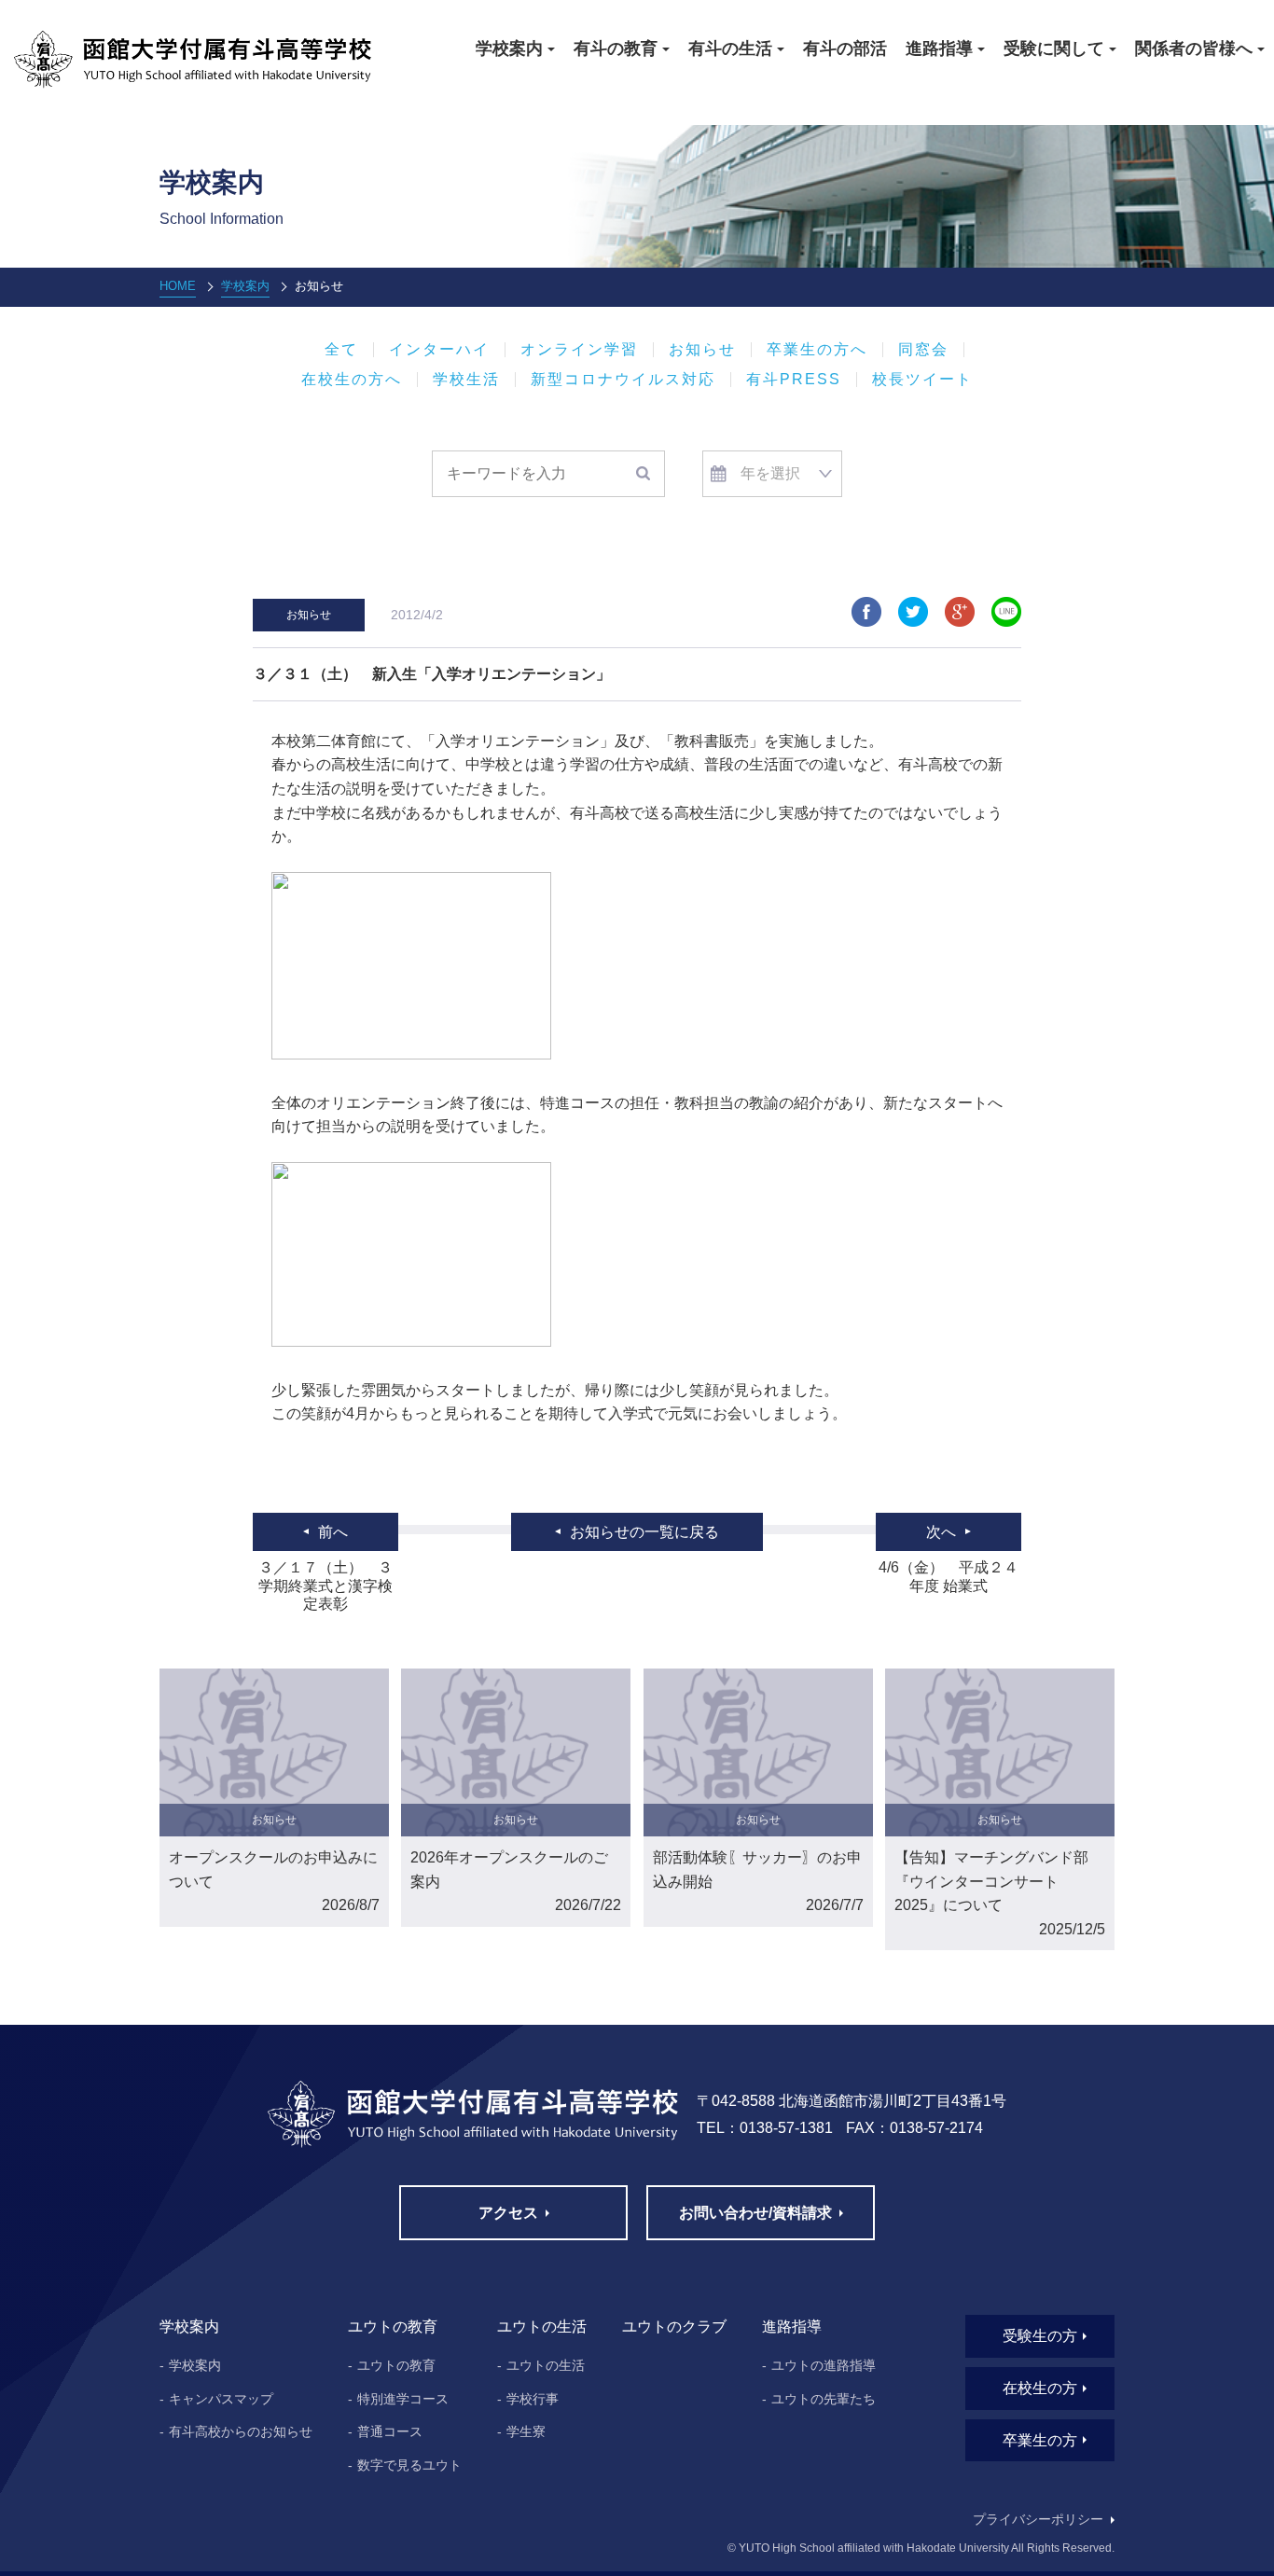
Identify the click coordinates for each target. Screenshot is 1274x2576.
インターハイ (439, 350)
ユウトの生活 (546, 2365)
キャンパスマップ (221, 2399)
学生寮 (526, 2431)
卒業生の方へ (817, 350)
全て (341, 350)
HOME (178, 286)
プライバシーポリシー (1038, 2519)
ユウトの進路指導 (824, 2365)
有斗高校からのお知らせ (241, 2431)
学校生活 (466, 380)
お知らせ (702, 350)
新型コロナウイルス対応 (623, 380)
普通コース (390, 2431)
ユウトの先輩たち (824, 2399)
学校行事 (533, 2399)
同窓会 (923, 350)
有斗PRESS (794, 380)
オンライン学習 (579, 350)
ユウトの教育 (396, 2365)
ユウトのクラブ (674, 2327)
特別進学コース (403, 2399)
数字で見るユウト (409, 2465)
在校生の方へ (352, 380)
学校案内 (245, 286)
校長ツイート (922, 380)
